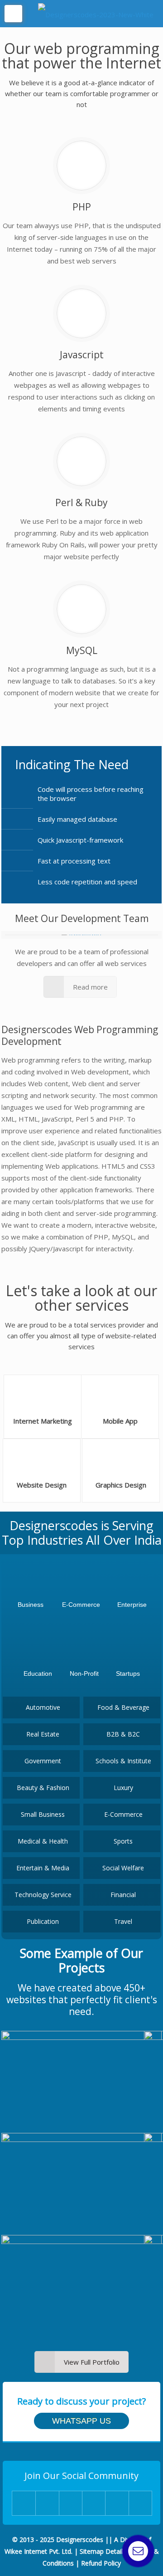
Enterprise (132, 1605)
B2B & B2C (123, 1734)
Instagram (93, 2503)
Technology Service (43, 1895)
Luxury (123, 1788)
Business (31, 1605)
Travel (123, 1921)
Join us (47, 2503)
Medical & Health (43, 1841)
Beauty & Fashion (43, 1788)
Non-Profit (84, 1673)
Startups (128, 1673)
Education (38, 1673)
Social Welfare (123, 1868)
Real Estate (43, 1734)
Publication (43, 1921)
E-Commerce (81, 1605)
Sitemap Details (103, 2551)
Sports (123, 1841)
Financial (123, 1895)
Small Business (43, 1814)
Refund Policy (101, 2563)
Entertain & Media (43, 1868)
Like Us (70, 2503)
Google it (24, 2503)
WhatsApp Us (81, 2421)
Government (43, 1761)
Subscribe (140, 2503)
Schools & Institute (123, 1761)
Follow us (117, 2503)
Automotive (43, 1707)
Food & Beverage (123, 1707)
